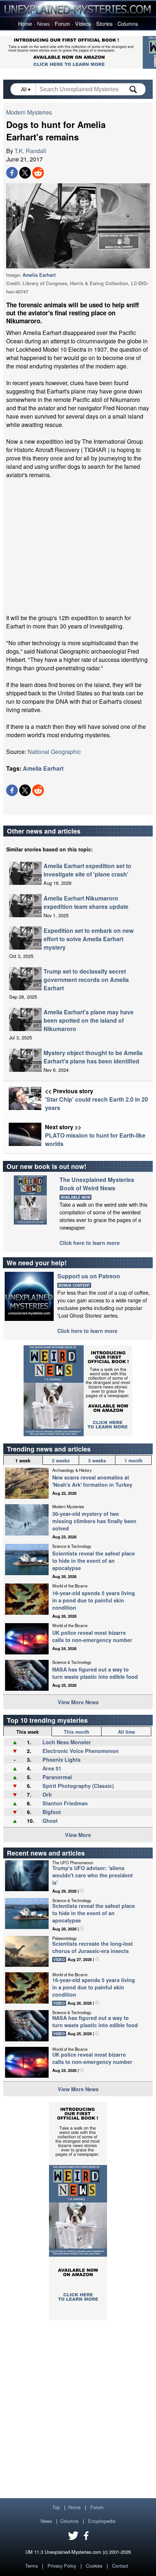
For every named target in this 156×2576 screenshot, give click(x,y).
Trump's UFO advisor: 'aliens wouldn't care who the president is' (93, 1875)
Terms (31, 2566)
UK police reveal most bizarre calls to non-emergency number (92, 1636)
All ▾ (26, 89)
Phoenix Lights (61, 1760)
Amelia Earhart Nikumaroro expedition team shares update (86, 902)
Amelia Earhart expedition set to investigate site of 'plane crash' (87, 870)
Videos (83, 23)
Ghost (50, 1821)
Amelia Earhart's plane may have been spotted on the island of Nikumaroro (89, 1020)
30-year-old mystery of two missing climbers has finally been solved (94, 1521)
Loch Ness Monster (67, 1742)
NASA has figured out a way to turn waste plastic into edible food (95, 1673)
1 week (23, 1461)
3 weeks (97, 1461)
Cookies (94, 2566)
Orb (47, 1794)
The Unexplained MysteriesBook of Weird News (97, 1184)
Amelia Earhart (39, 275)
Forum (62, 23)
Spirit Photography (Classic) (78, 1786)
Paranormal (57, 1777)
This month (77, 1732)
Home (25, 23)
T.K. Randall (30, 151)
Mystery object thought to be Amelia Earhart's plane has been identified (93, 1057)
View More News (78, 1702)
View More (78, 1835)
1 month (134, 1461)
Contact (120, 2566)
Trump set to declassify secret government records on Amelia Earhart (86, 980)
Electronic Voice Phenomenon (81, 1751)
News (43, 23)
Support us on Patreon (89, 1276)
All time (126, 1732)
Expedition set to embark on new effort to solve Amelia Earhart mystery (89, 939)
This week (28, 1732)
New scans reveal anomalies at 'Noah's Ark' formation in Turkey (92, 1481)
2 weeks (61, 1461)
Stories (104, 23)
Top (56, 2507)
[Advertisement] (78, 546)
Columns (128, 23)
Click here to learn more (90, 1243)
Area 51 (52, 1768)
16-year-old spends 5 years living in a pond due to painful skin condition (94, 1600)
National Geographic (54, 752)
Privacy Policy (62, 2566)
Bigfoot (52, 1812)
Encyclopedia (102, 2521)
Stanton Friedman (65, 1803)
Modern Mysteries (29, 112)
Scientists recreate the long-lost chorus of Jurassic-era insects (93, 1947)
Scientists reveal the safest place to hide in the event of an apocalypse (94, 1561)
